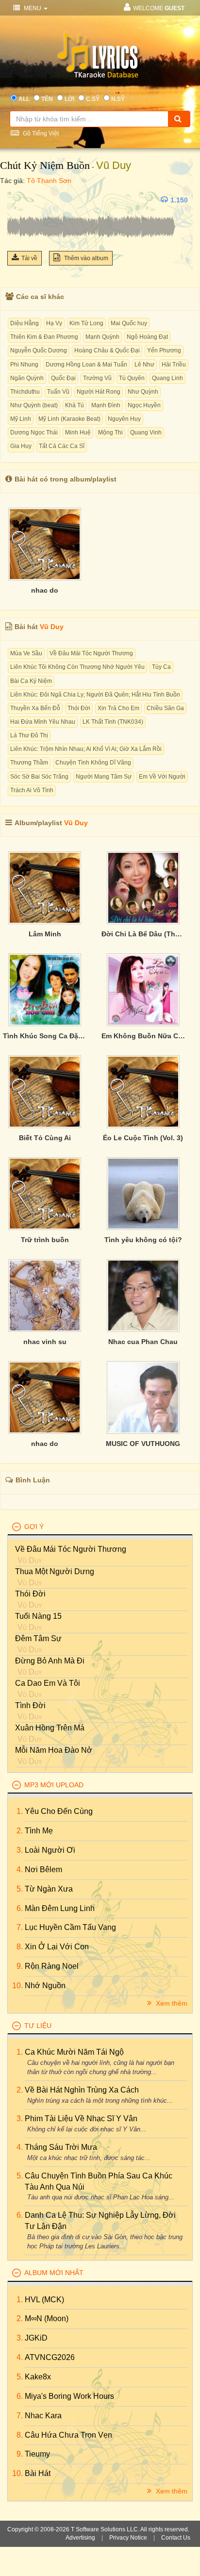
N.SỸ (118, 99)
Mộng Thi (110, 432)
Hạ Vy (54, 323)
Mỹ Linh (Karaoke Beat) (69, 419)
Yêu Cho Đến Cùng (59, 1811)
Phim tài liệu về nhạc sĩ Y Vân (81, 2119)
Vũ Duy (114, 165)
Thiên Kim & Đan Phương (44, 337)
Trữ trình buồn (45, 1240)
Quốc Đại (63, 378)
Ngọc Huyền (144, 405)
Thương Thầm (29, 763)
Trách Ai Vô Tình (32, 790)
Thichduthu (25, 392)
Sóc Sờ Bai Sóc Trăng (39, 777)
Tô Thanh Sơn (49, 181)
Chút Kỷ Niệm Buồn (45, 165)
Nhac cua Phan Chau (143, 1342)
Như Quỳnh (143, 392)
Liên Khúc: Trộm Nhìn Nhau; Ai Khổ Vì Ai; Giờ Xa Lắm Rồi (86, 749)
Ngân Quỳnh (27, 378)
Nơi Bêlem (43, 1870)
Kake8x (38, 2377)
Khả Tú (75, 405)
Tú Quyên (132, 378)
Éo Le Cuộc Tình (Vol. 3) (143, 1138)
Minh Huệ (78, 432)
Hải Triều (174, 365)
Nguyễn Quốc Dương (39, 350)
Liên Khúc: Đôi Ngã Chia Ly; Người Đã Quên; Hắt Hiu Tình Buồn (95, 695)
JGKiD (36, 2338)
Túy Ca (161, 667)
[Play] (17, 200)
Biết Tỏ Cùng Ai (45, 1138)
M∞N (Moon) (47, 2318)
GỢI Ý (34, 1527)
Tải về (29, 258)
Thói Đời (79, 708)
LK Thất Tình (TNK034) (113, 722)
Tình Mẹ (39, 1831)
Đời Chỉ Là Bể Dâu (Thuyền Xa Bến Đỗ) (143, 934)
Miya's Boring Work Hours (69, 2396)
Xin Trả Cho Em (118, 708)
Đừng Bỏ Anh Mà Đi (50, 1661)
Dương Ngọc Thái (34, 432)
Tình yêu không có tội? (143, 1240)
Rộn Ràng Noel (52, 1966)
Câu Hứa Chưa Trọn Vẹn (68, 2435)
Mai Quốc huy (129, 323)
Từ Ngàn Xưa (49, 1889)
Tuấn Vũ (58, 392)
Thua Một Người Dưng (55, 1571)
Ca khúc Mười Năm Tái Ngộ (74, 2052)
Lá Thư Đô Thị (29, 735)
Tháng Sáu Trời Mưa (61, 2147)
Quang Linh (167, 378)
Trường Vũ (97, 378)
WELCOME (159, 8)
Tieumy (37, 2454)
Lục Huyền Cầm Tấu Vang (70, 1927)
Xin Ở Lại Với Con (57, 1947)
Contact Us (176, 2538)
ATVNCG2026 (50, 2357)
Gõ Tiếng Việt (40, 133)
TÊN (47, 99)
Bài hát (38, 2473)
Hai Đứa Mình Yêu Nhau (43, 722)
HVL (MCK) (44, 2300)
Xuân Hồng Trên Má (50, 1728)
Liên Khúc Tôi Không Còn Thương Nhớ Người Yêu (77, 667)
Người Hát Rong (99, 392)
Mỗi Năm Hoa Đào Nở (54, 1750)
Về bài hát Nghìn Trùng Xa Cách (82, 2090)
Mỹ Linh (21, 419)
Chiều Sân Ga (165, 708)
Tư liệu (38, 2026)
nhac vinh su (45, 1342)
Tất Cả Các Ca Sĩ (62, 446)
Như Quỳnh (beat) (34, 405)
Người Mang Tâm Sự (104, 777)
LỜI (69, 99)
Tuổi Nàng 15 (38, 1616)
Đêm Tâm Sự (38, 1638)
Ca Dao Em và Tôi (48, 1683)
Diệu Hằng (25, 323)
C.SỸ (93, 99)
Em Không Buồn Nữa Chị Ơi (143, 1036)
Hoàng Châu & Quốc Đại (107, 350)
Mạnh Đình (106, 405)
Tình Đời (30, 1705)
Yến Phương (164, 350)
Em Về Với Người (162, 777)
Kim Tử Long (86, 323)
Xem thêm (171, 2003)
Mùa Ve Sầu (26, 653)
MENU (33, 8)
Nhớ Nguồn (45, 1986)
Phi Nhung (24, 365)
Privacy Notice (128, 2538)
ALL (24, 99)
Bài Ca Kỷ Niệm (31, 681)
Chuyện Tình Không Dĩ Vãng (93, 763)
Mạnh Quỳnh (102, 337)
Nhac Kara (43, 2416)
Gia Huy (21, 446)
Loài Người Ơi (50, 1850)
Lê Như (144, 365)
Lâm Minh (45, 934)
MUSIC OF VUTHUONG (143, 1444)
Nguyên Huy (124, 419)
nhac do (45, 590)
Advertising (80, 2538)
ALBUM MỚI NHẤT (54, 2273)
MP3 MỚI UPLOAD (54, 1785)
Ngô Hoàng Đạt (147, 337)
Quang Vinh (146, 432)
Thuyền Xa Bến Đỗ (35, 708)
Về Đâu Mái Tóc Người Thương (91, 653)
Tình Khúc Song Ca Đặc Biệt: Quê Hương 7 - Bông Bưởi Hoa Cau (45, 1036)
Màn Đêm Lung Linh (60, 1908)
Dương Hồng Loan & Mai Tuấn (86, 365)
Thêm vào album (85, 258)
